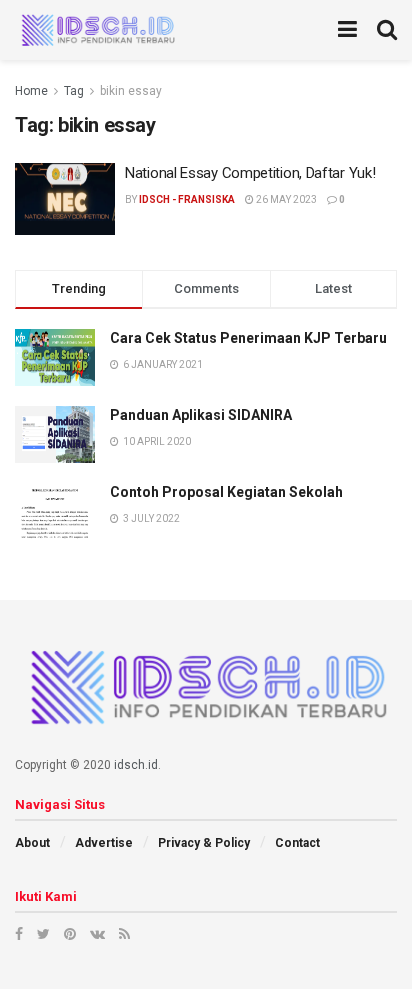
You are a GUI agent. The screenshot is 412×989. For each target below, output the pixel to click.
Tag (74, 91)
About (32, 843)
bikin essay (131, 91)
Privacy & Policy (204, 843)
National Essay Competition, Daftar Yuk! (250, 173)
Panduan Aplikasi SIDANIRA (201, 415)
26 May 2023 (285, 199)
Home (31, 91)
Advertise (104, 843)
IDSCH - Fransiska (187, 199)
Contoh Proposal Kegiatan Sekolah (226, 492)
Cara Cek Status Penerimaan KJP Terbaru (248, 338)
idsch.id (136, 765)
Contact (297, 843)
